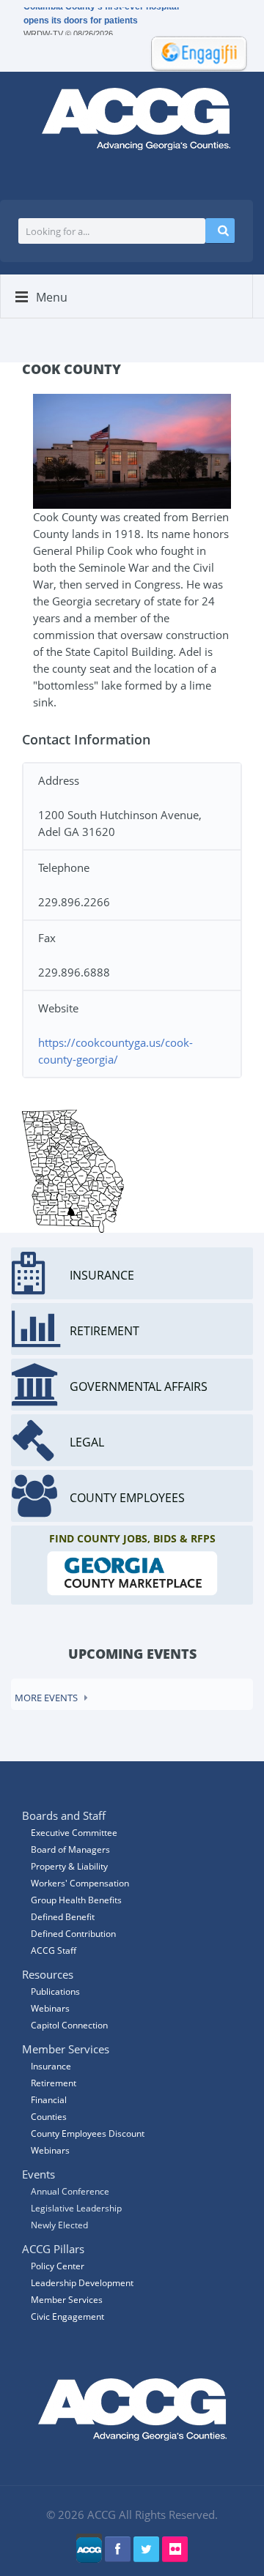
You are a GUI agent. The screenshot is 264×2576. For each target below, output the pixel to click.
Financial (49, 2100)
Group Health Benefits (76, 1900)
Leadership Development (82, 2283)
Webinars (50, 2150)
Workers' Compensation (80, 1883)
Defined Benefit (63, 1917)
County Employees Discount (88, 2133)
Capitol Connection (69, 2025)
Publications (55, 1991)
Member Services (67, 2300)
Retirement (54, 2083)
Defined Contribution (73, 1934)
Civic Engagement (67, 2316)
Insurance (51, 2066)
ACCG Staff (54, 1950)
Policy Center (58, 2266)
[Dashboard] (194, 52)
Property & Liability (69, 1866)
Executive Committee (74, 1833)
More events (46, 1698)
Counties (49, 2117)
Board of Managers (70, 1849)
